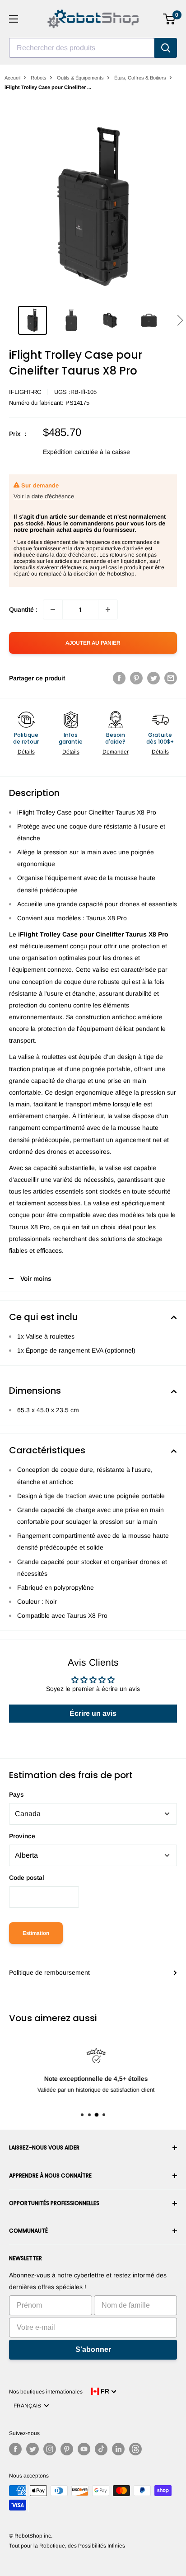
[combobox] (82, 48)
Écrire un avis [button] (93, 1713)
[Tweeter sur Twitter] (153, 678)
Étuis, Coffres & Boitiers (140, 78)
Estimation (36, 1933)
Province (22, 1836)
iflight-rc (25, 392)
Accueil (12, 78)
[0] (170, 19)
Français (29, 2406)
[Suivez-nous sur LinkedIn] (118, 2449)
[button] (180, 320)
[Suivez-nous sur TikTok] (101, 2449)
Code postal (27, 1878)
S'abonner (93, 2349)
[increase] (108, 609)
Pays (16, 1794)
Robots (39, 78)
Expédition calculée (70, 452)
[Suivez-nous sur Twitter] (33, 2449)
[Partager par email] (171, 678)
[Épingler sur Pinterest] (136, 678)
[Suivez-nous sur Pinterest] (67, 2449)
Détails (26, 752)
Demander (116, 752)
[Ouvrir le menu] (14, 19)
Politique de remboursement (49, 1972)
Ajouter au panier (93, 643)
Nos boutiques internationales (46, 2392)
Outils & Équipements (80, 78)
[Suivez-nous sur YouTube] (84, 2449)
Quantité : (23, 609)
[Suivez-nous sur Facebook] (15, 2449)
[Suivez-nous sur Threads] (135, 2449)
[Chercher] (166, 48)
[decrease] (53, 609)
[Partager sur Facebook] (119, 678)
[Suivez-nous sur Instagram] (50, 2449)
